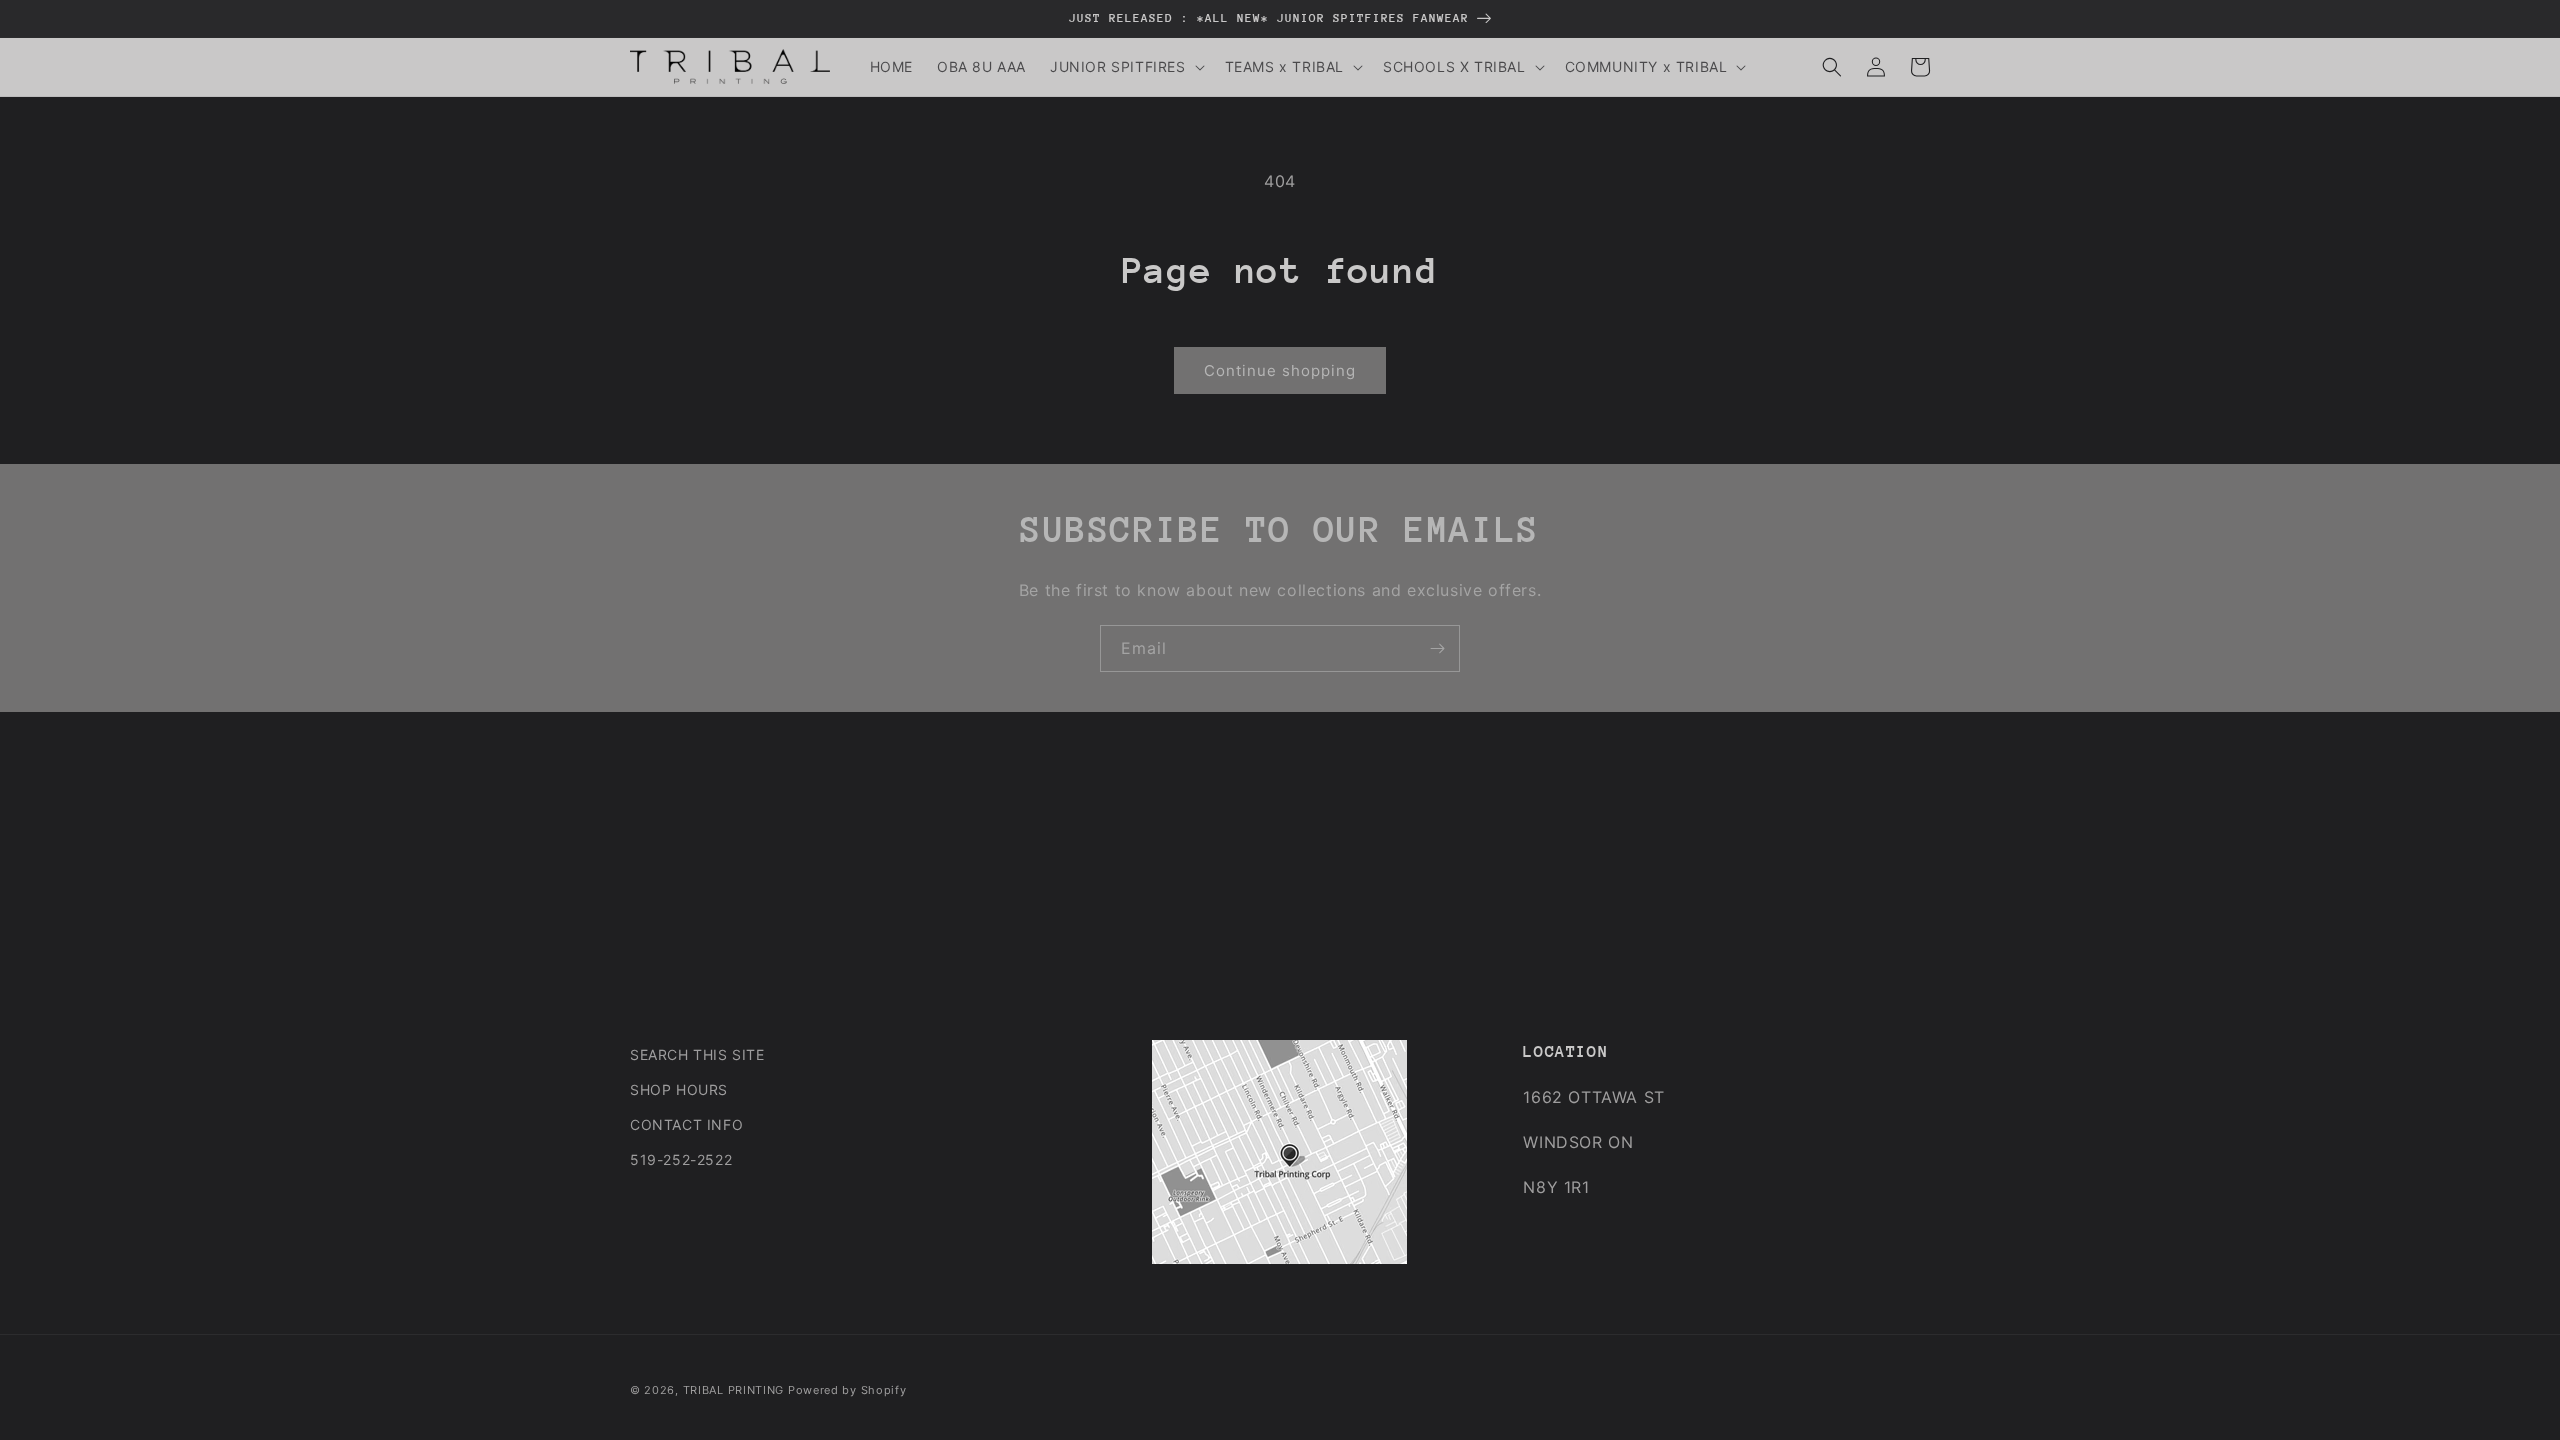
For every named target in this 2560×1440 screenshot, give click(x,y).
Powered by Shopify (847, 1390)
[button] (1125, 67)
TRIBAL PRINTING (734, 1390)
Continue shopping (1280, 370)
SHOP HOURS (679, 1089)
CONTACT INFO (686, 1124)
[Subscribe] (1437, 648)
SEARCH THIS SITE (697, 1054)
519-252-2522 (681, 1159)
